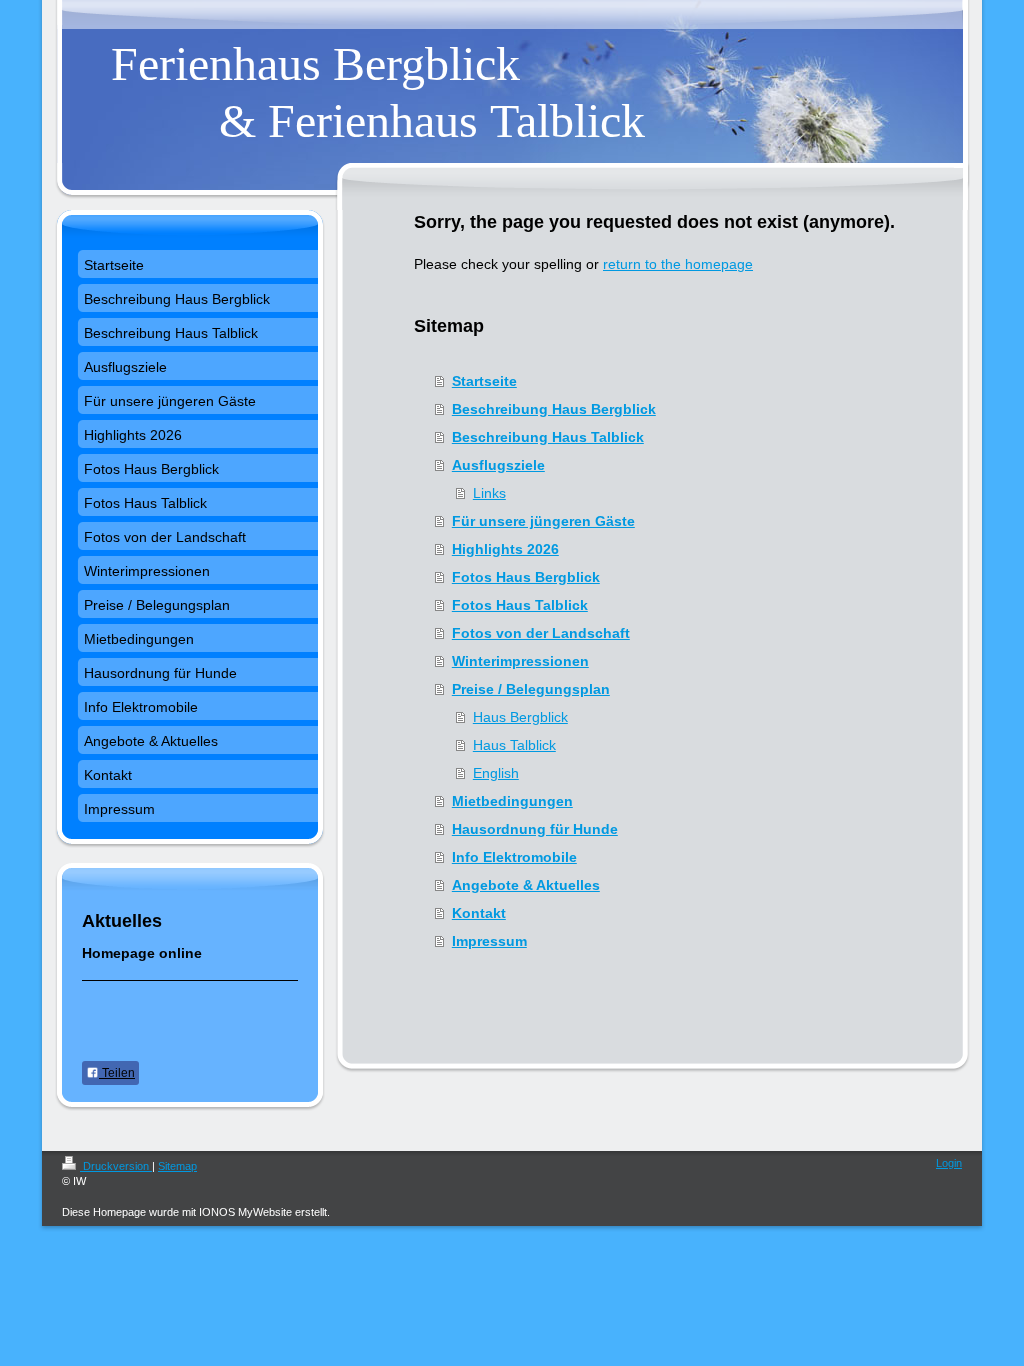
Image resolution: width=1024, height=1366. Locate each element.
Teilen (117, 1073)
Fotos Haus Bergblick (526, 577)
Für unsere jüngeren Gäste (543, 521)
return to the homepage (678, 264)
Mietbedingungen (512, 801)
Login (949, 1163)
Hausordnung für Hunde (535, 829)
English (496, 773)
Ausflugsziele (498, 465)
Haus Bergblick (520, 717)
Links (489, 493)
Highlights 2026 (505, 549)
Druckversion (116, 1166)
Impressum (489, 941)
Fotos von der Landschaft (541, 633)
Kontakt (479, 913)
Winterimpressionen (520, 661)
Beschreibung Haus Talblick (548, 437)
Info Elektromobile (514, 857)
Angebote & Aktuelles (526, 885)
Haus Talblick (514, 745)
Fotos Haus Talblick (520, 605)
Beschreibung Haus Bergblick (554, 409)
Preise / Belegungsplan (531, 689)
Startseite (484, 381)
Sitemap (177, 1166)
